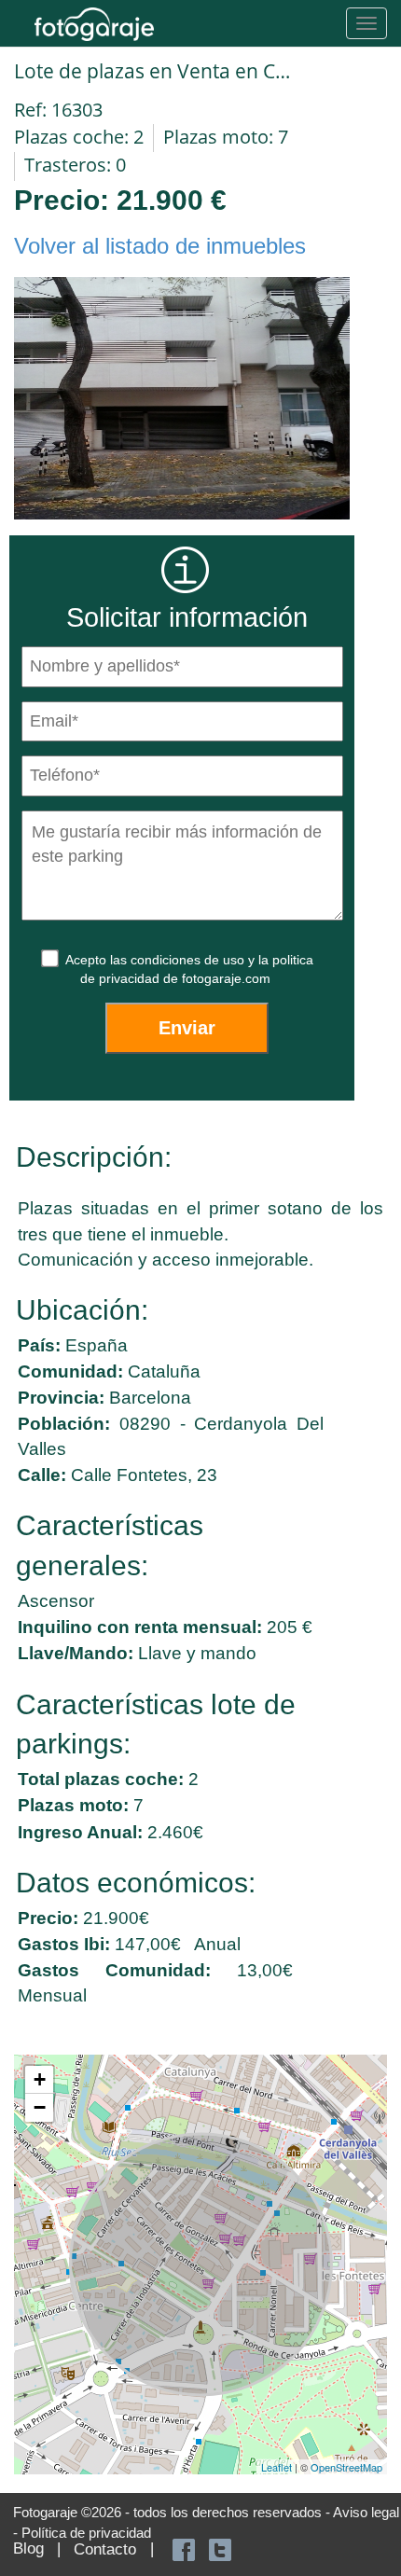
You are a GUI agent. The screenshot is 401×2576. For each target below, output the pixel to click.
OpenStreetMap (346, 2467)
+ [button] (40, 2079)
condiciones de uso (189, 960)
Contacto (105, 2549)
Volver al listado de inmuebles (160, 246)
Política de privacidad (86, 2533)
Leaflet (277, 2467)
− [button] (40, 2107)
